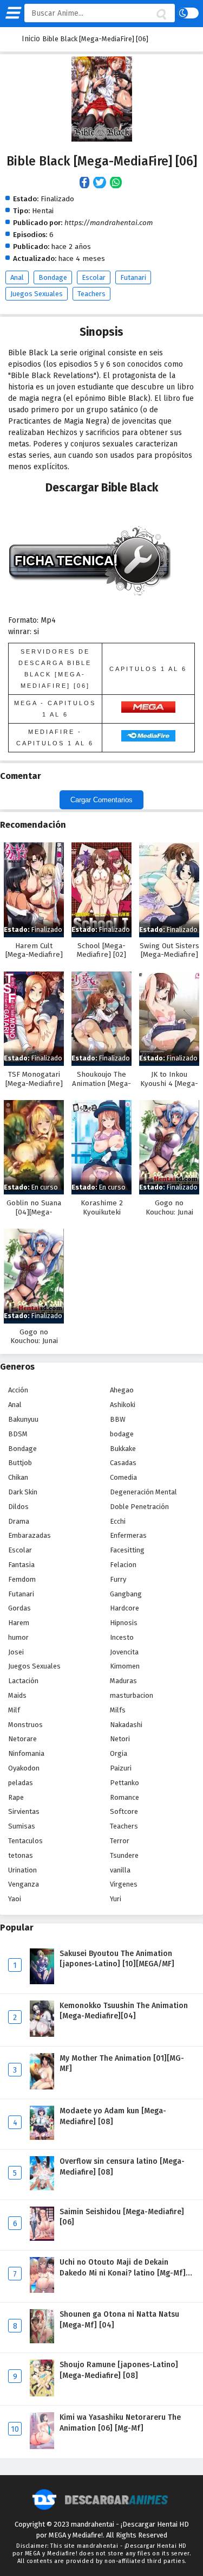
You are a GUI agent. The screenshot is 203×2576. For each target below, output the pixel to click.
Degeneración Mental (143, 1492)
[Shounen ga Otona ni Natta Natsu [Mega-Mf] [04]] (42, 2341)
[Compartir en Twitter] (101, 183)
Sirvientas (24, 1811)
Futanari (133, 277)
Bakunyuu (23, 1419)
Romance (125, 1797)
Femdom (22, 1579)
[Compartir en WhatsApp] (117, 183)
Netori (120, 1739)
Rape (16, 1797)
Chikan (18, 1477)
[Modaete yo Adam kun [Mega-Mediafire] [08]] (42, 2137)
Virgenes (124, 1884)
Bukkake (123, 1449)
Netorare (22, 1739)
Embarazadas (30, 1535)
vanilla (120, 1870)
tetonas (21, 1855)
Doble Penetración (139, 1507)
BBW (118, 1419)
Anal (17, 277)
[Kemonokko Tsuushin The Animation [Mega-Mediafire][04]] (42, 2034)
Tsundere (124, 1855)
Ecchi (118, 1521)
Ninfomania (26, 1753)
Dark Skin (23, 1492)
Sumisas (22, 1826)
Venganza (24, 1884)
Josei (16, 1652)
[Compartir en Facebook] (86, 183)
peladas (21, 1783)
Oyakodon (24, 1768)
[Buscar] (161, 15)
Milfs (118, 1710)
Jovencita (124, 1652)
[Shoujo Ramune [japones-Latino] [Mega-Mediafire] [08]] (42, 2394)
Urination (22, 1870)
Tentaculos (25, 1841)
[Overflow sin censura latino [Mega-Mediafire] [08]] (42, 2188)
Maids (17, 1695)
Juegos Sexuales (37, 294)
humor (18, 1637)
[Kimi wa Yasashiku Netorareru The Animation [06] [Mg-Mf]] (42, 2447)
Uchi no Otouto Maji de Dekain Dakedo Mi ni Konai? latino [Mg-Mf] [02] (123, 2273)
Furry (118, 1579)
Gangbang (126, 1594)
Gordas (19, 1608)
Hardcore (125, 1608)
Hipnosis (124, 1623)
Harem (19, 1623)
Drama (19, 1521)
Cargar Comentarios (101, 800)
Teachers (91, 294)
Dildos (18, 1507)
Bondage (53, 277)
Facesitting (127, 1550)
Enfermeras (128, 1535)
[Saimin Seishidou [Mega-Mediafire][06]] (42, 2238)
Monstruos (25, 1725)
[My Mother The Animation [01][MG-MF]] (42, 2087)
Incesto (122, 1637)
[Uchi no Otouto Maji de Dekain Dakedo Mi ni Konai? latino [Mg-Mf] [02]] (42, 2290)
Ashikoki (123, 1405)
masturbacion (132, 1695)
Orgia (119, 1753)
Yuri (116, 1899)
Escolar (94, 277)
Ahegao (122, 1390)
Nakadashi (126, 1725)
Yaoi (15, 1899)
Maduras (123, 1681)
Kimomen (125, 1666)
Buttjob (20, 1463)
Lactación (23, 1681)
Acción (18, 1390)
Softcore (124, 1811)
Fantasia (21, 1565)
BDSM (18, 1434)
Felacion (123, 1565)
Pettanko (125, 1783)
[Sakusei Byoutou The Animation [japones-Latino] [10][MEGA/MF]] (42, 1982)
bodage (122, 1434)
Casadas (123, 1463)
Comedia (123, 1477)
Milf (14, 1710)
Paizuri (121, 1768)
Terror (120, 1841)
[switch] (188, 13)
